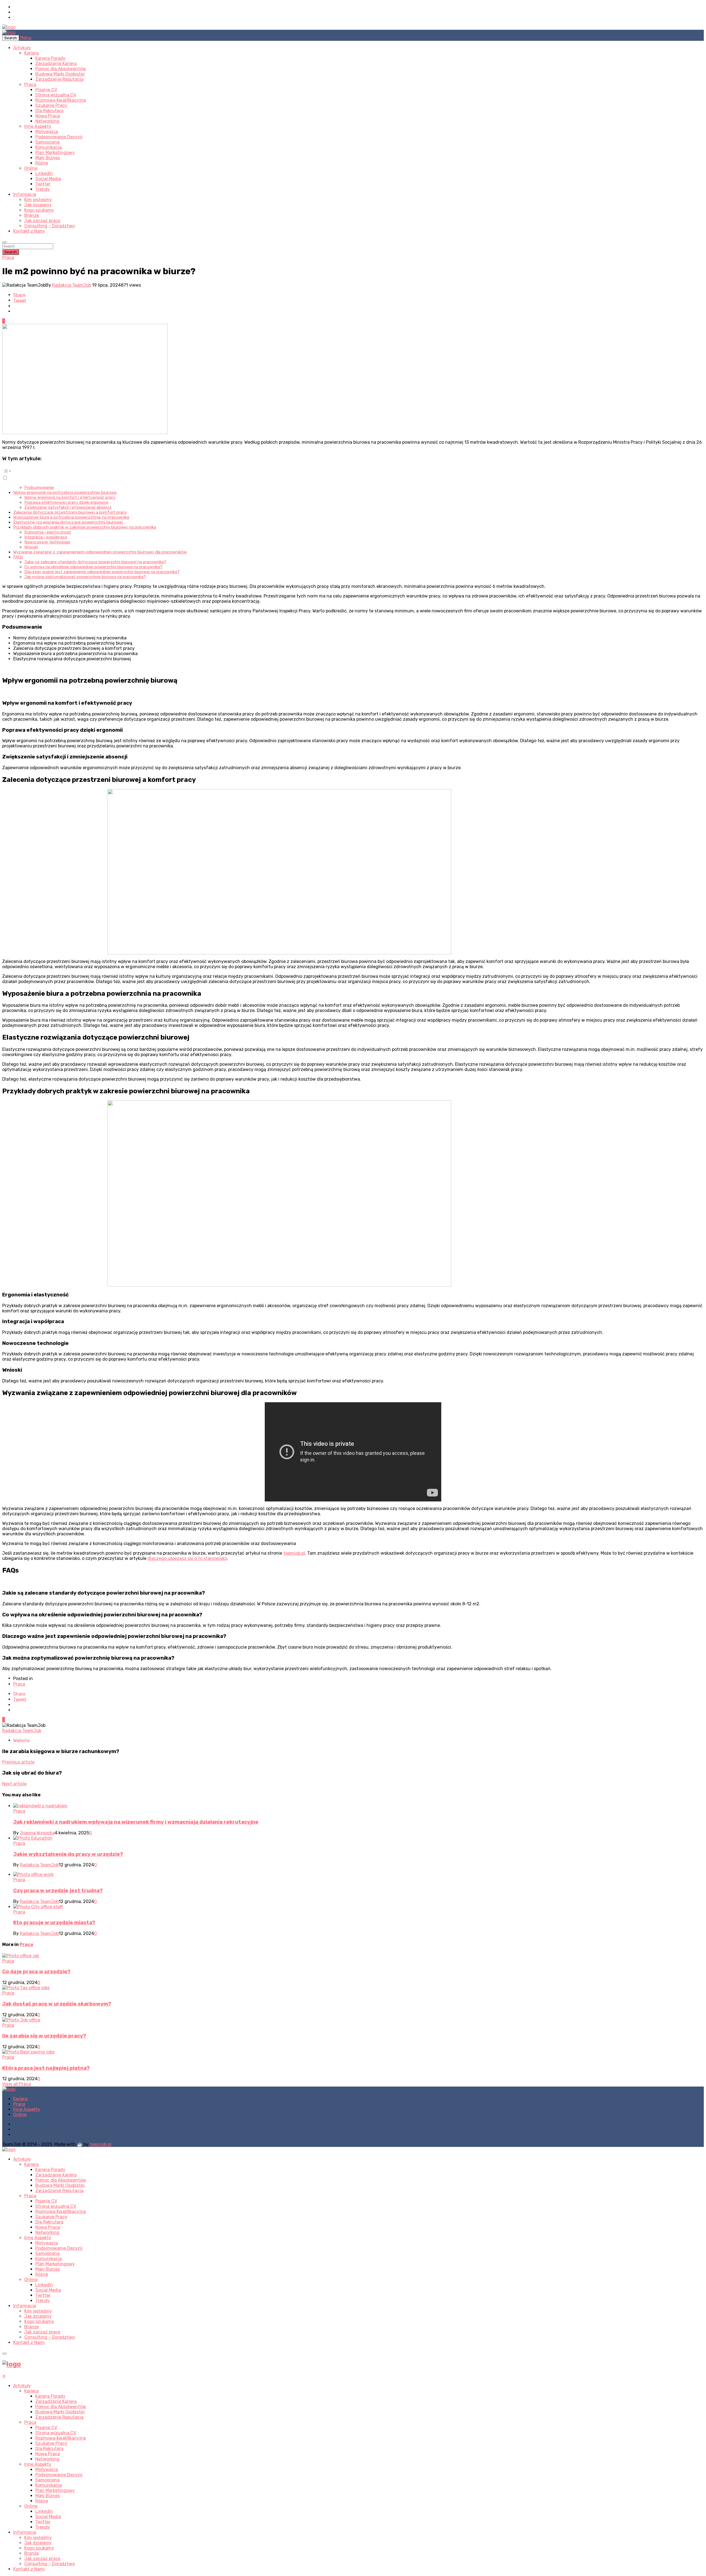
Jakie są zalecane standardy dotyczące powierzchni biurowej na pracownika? (95, 562)
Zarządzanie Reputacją (59, 79)
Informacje (25, 194)
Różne (42, 163)
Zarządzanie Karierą (56, 64)
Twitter (43, 184)
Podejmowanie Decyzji (59, 137)
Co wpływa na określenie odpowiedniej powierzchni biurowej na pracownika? (93, 567)
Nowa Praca (48, 116)
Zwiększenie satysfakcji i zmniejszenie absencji (68, 507)
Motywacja (47, 132)
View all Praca (17, 2084)
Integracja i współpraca (46, 537)
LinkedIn (44, 173)
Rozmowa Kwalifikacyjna (61, 100)
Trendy (43, 189)
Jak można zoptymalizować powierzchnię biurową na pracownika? (85, 577)
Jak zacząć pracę (42, 221)
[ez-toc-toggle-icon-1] (353, 474)
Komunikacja (49, 147)
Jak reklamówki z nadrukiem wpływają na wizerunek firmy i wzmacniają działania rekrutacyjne (136, 1822)
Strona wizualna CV (56, 95)
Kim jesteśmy (38, 200)
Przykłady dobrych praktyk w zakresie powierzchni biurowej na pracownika (85, 527)
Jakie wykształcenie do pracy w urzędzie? (68, 1854)
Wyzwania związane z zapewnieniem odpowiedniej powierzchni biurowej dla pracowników (100, 552)
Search (11, 252)
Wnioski (31, 547)
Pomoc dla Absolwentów (61, 69)
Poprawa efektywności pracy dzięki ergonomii (66, 502)
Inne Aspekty (38, 126)
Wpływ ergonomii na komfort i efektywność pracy (70, 497)
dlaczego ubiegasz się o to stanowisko (187, 1558)
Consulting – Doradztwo (50, 226)
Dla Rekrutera (49, 111)
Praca (30, 84)
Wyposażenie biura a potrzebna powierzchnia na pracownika (71, 517)
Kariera (31, 53)
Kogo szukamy (39, 210)
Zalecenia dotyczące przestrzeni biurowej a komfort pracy (70, 512)
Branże (32, 215)
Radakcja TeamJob (72, 285)
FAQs (18, 557)
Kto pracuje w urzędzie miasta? (54, 1923)
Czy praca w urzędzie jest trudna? (58, 1891)
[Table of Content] (353, 471)
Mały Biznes (48, 158)
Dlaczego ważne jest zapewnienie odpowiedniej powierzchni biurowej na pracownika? (102, 572)
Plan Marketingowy (55, 153)
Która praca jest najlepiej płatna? (46, 2068)
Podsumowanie (39, 488)
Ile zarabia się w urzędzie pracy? (44, 2036)
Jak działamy (38, 205)
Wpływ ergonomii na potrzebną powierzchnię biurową (65, 492)
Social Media (48, 179)
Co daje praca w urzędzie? (36, 1972)
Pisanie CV (46, 90)
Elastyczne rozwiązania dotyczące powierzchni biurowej (68, 522)
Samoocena (47, 142)
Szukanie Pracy (51, 105)
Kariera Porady (50, 58)
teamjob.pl (294, 1553)
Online (31, 168)
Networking (47, 121)
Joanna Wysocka (37, 1833)
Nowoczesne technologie (47, 542)
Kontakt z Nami (29, 231)
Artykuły (22, 48)
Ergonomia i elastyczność (48, 532)
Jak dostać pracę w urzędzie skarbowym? (57, 2004)
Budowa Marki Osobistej (60, 74)
